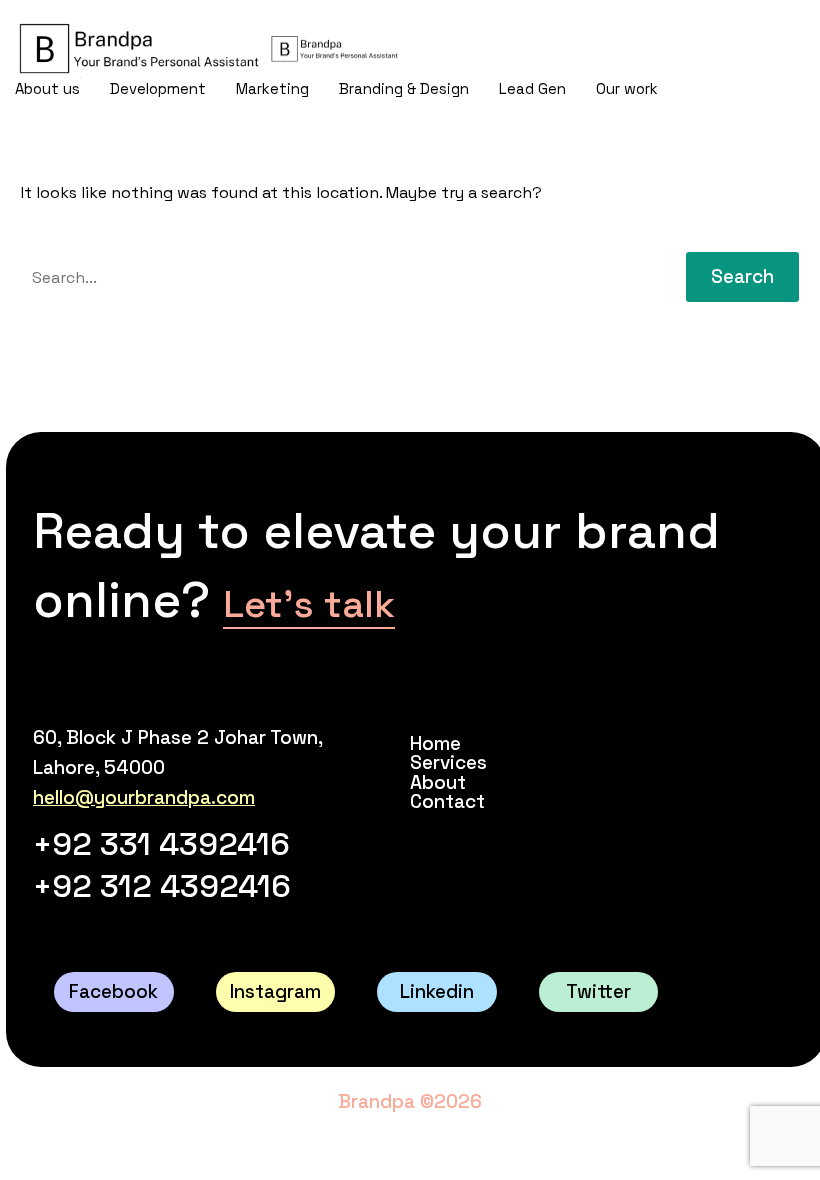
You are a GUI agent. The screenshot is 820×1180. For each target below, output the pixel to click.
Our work (627, 88)
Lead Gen (532, 88)
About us (47, 88)
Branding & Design (404, 88)
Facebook (113, 991)
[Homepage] (208, 47)
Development (158, 88)
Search (742, 276)
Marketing (272, 88)
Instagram (275, 991)
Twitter (598, 991)
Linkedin (437, 991)
